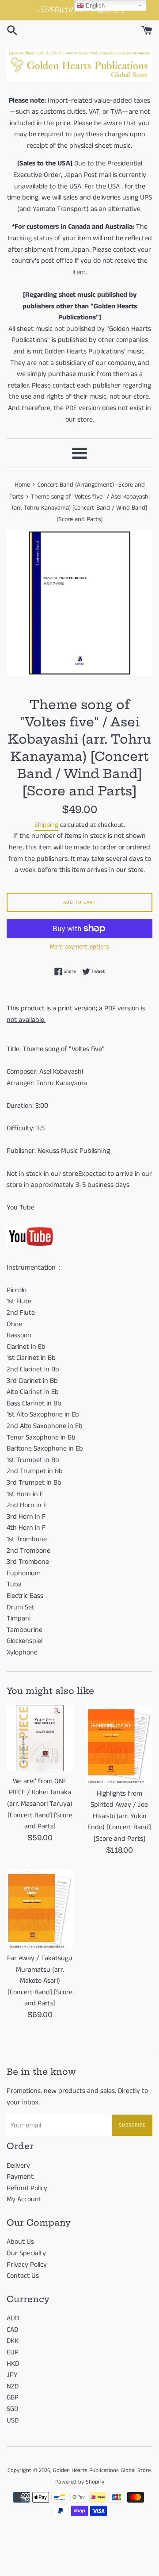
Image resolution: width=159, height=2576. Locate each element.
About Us (20, 2242)
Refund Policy (27, 2188)
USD (13, 2421)
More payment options (79, 947)
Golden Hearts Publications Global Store (102, 2470)
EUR (13, 2352)
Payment (20, 2177)
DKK (13, 2341)
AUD (13, 2318)
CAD (12, 2330)
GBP (13, 2397)
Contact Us (23, 2276)
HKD (13, 2364)
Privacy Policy (27, 2265)
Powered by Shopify (80, 2482)
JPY (12, 2375)
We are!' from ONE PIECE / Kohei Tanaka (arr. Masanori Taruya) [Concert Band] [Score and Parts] (40, 1804)
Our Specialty (26, 2253)
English (94, 6)
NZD (13, 2386)
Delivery (18, 2166)
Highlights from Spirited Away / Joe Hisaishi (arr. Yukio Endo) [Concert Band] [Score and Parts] (119, 1816)
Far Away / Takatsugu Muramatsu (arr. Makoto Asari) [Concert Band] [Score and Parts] (40, 1981)
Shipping (46, 825)
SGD (12, 2409)
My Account (24, 2199)
